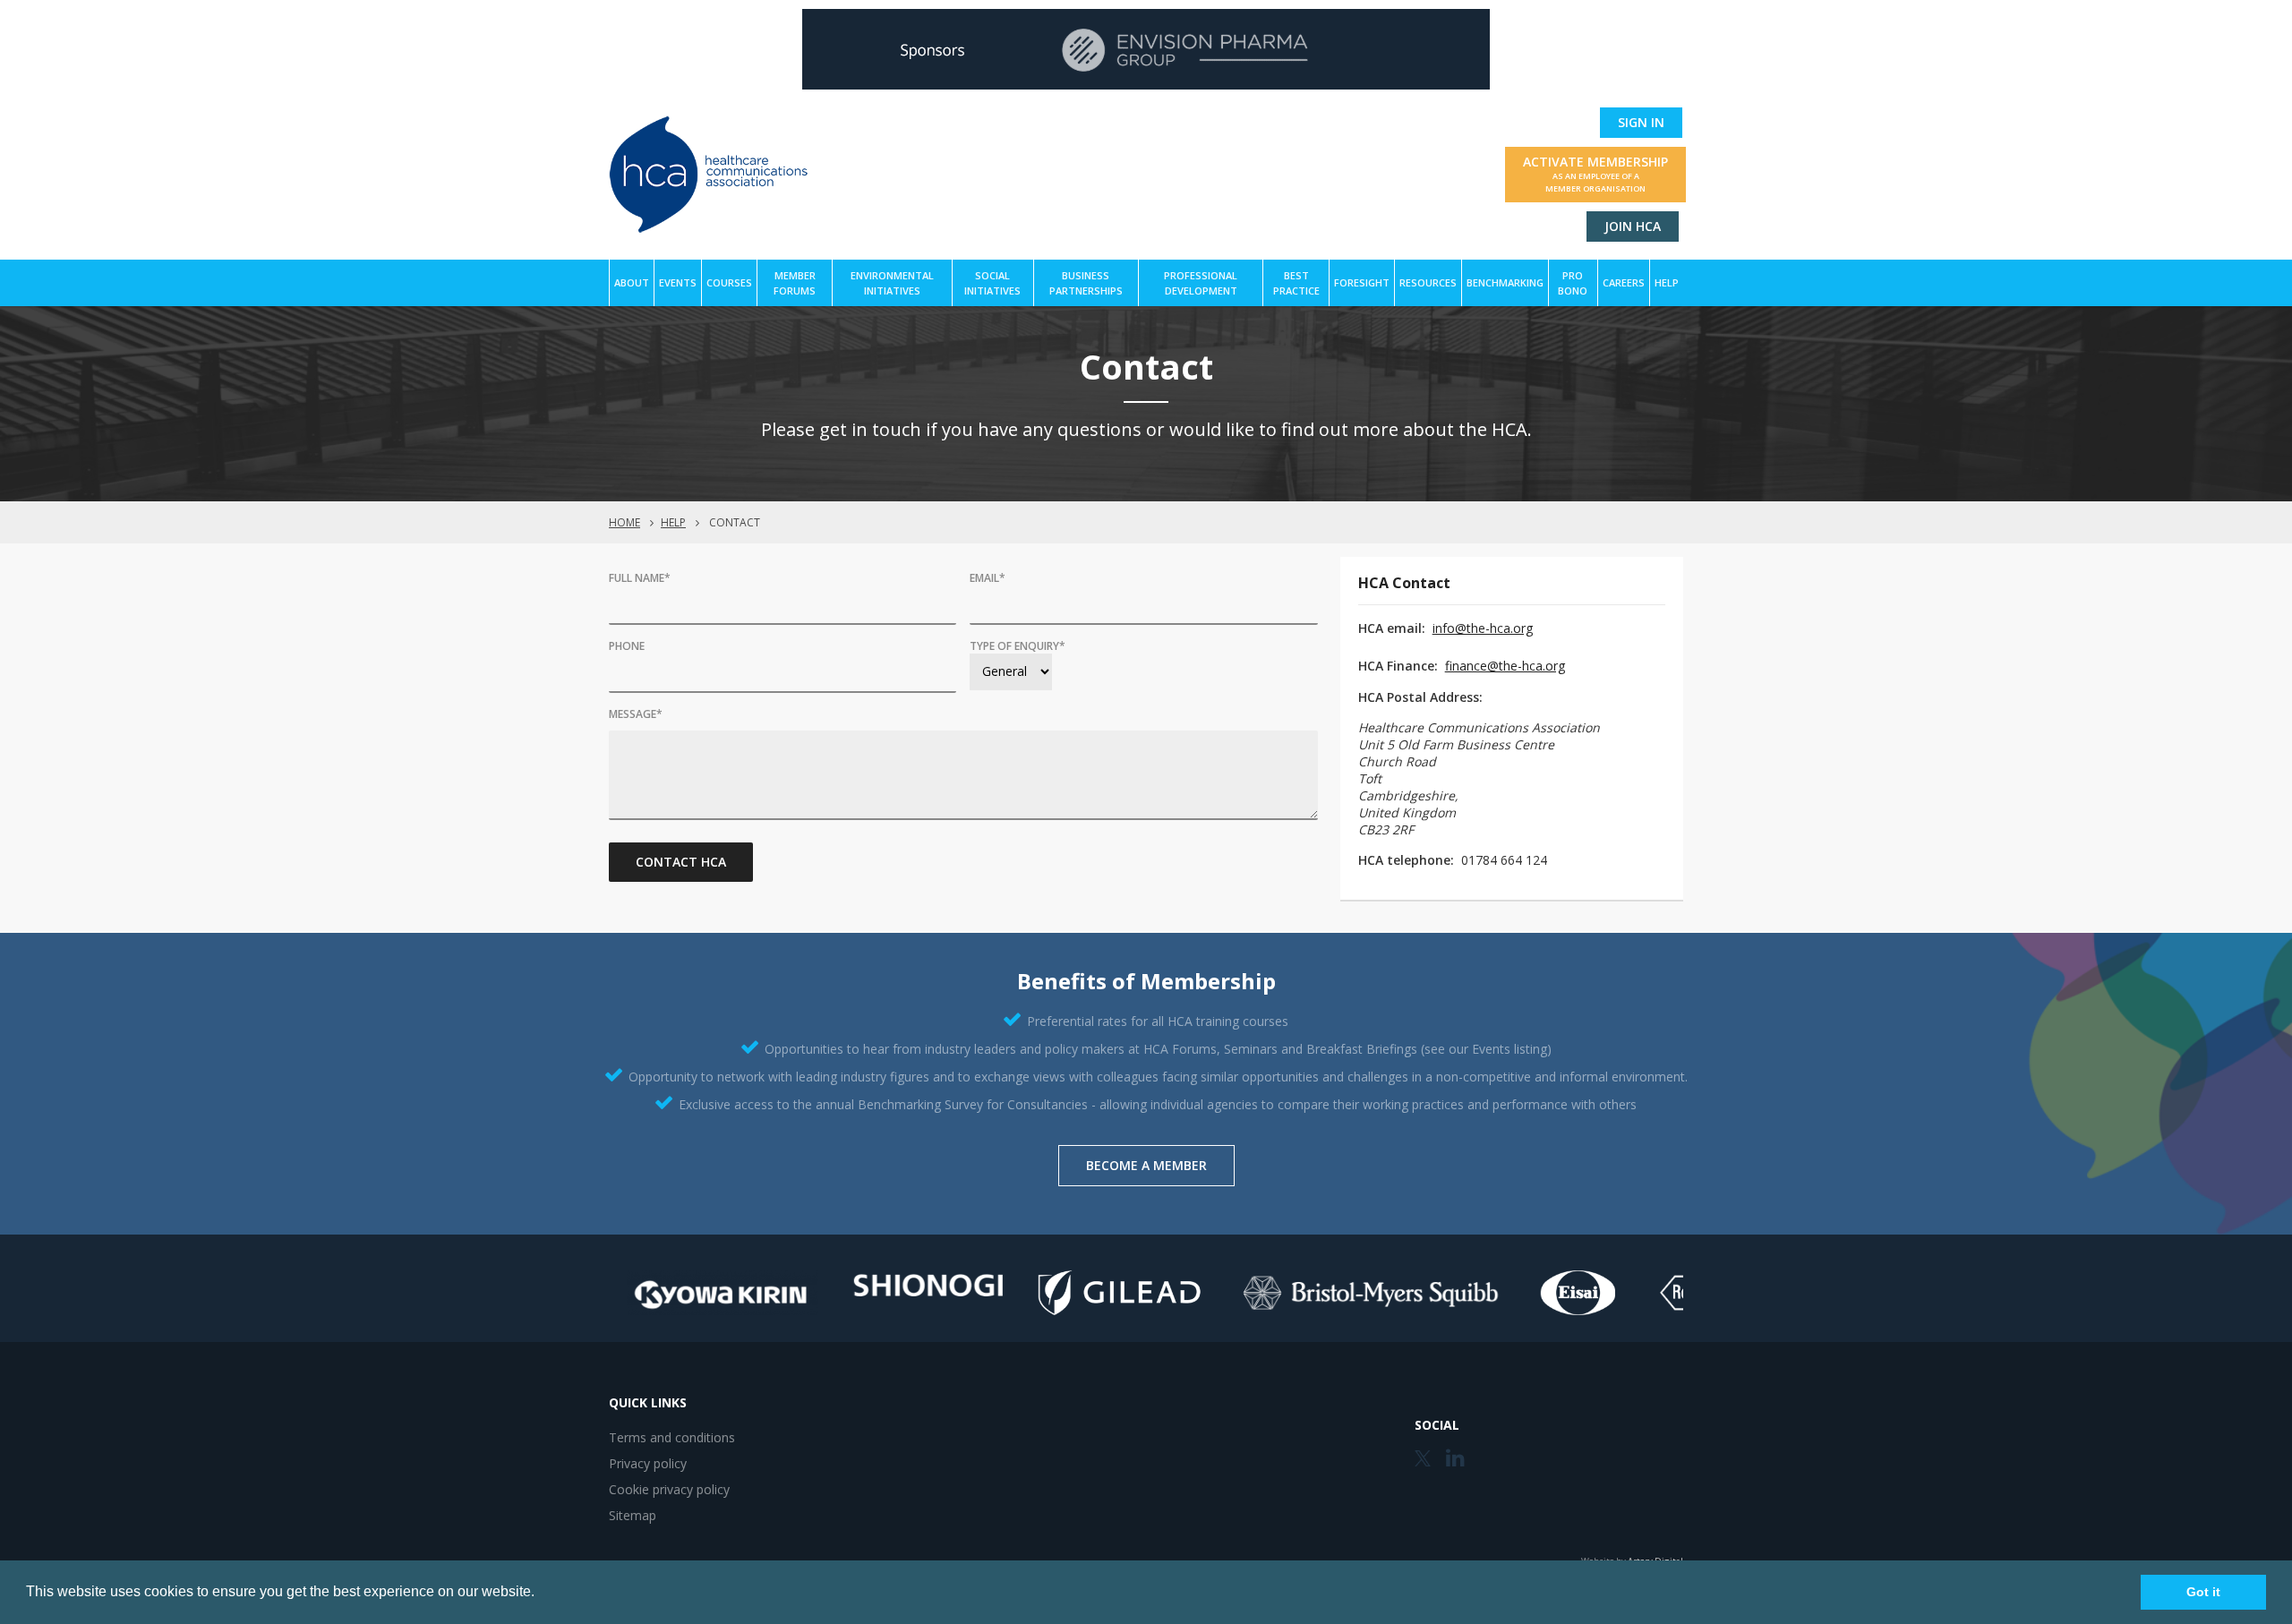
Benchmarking (1505, 282)
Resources (1428, 282)
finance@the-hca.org (1505, 666)
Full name (640, 578)
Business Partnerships (1086, 283)
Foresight (1362, 282)
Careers (1624, 282)
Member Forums (795, 283)
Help (1667, 282)
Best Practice (1296, 283)
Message (636, 714)
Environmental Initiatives (892, 283)
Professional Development (1201, 283)
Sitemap (633, 1515)
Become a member (1146, 1165)
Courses (729, 282)
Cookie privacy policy (669, 1489)
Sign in (1641, 122)
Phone (627, 646)
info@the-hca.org (1483, 628)
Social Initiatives (992, 283)
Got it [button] (2203, 1592)
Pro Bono (1573, 283)
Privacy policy (648, 1463)
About (632, 282)
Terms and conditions (672, 1437)
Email (988, 578)
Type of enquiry (1018, 646)
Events (678, 282)
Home (624, 522)
